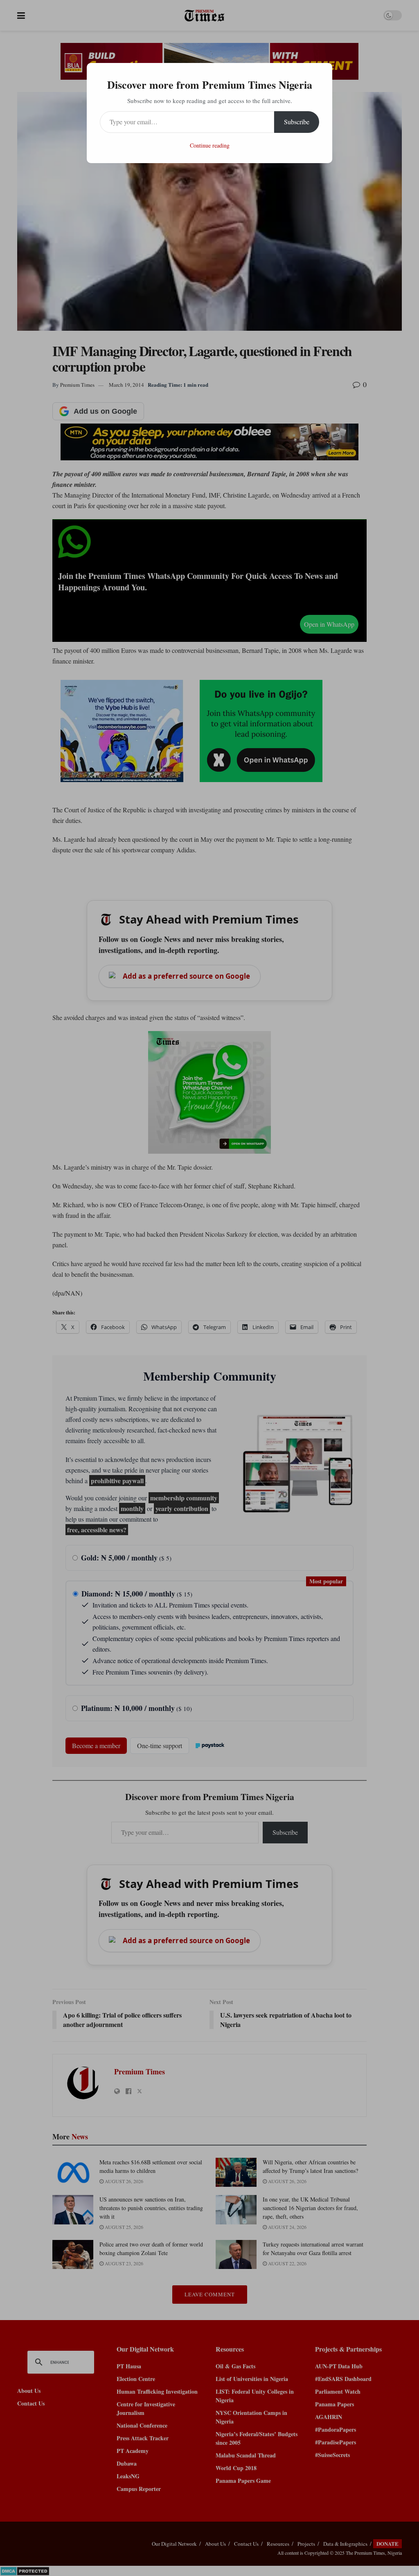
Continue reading (210, 145)
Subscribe (297, 122)
